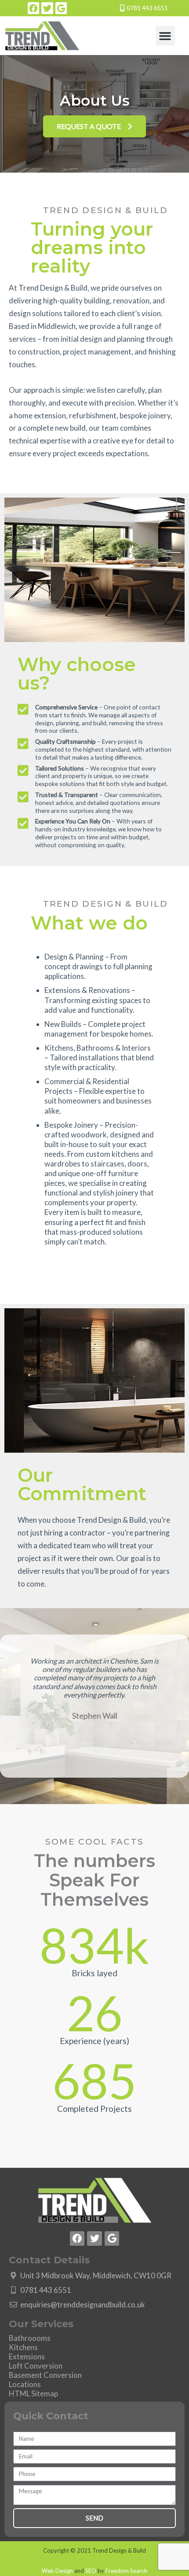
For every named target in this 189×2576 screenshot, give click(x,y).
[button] (165, 36)
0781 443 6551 (147, 8)
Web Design (57, 2571)
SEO (91, 2571)
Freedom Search (126, 2571)
